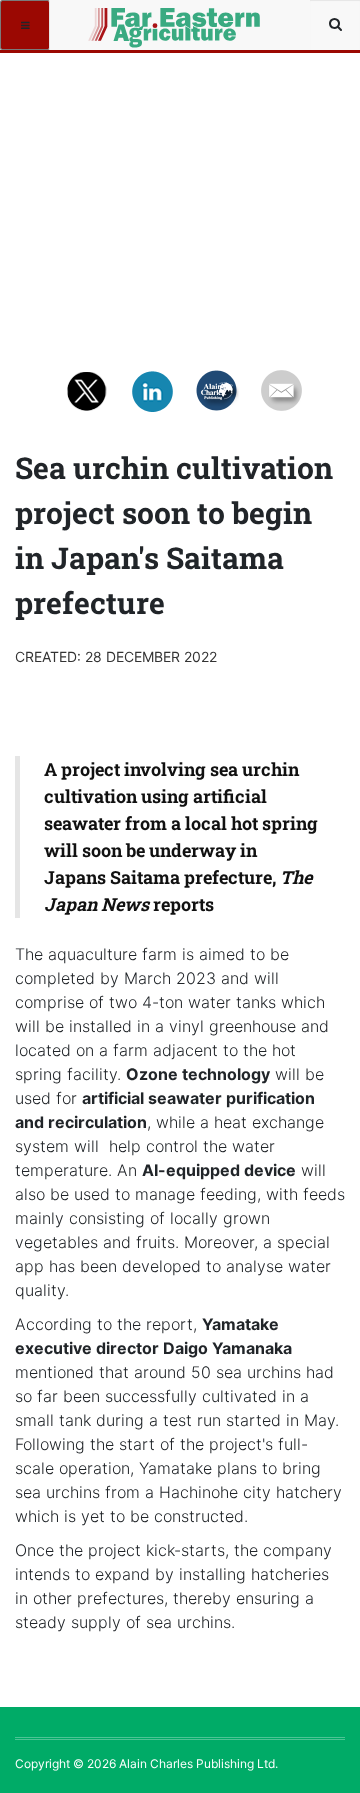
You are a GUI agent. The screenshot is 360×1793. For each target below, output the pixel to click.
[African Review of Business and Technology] (122, 25)
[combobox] (335, 25)
